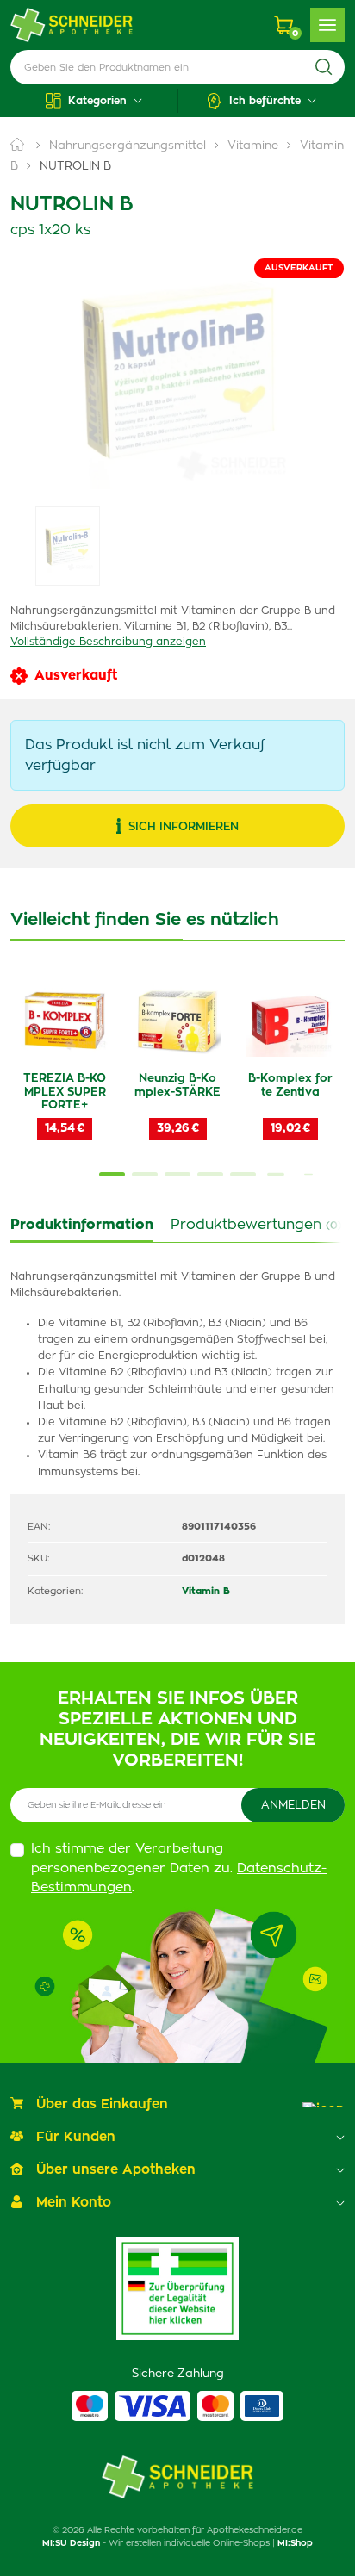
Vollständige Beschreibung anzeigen (108, 642)
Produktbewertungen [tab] (256, 1225)
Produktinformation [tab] (82, 1225)
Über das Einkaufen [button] (102, 2104)
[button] (94, 101)
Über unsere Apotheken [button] (116, 2170)
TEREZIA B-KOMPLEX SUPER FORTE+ (65, 1092)
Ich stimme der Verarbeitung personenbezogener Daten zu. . (179, 1868)
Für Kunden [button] (76, 2137)
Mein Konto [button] (74, 2203)
